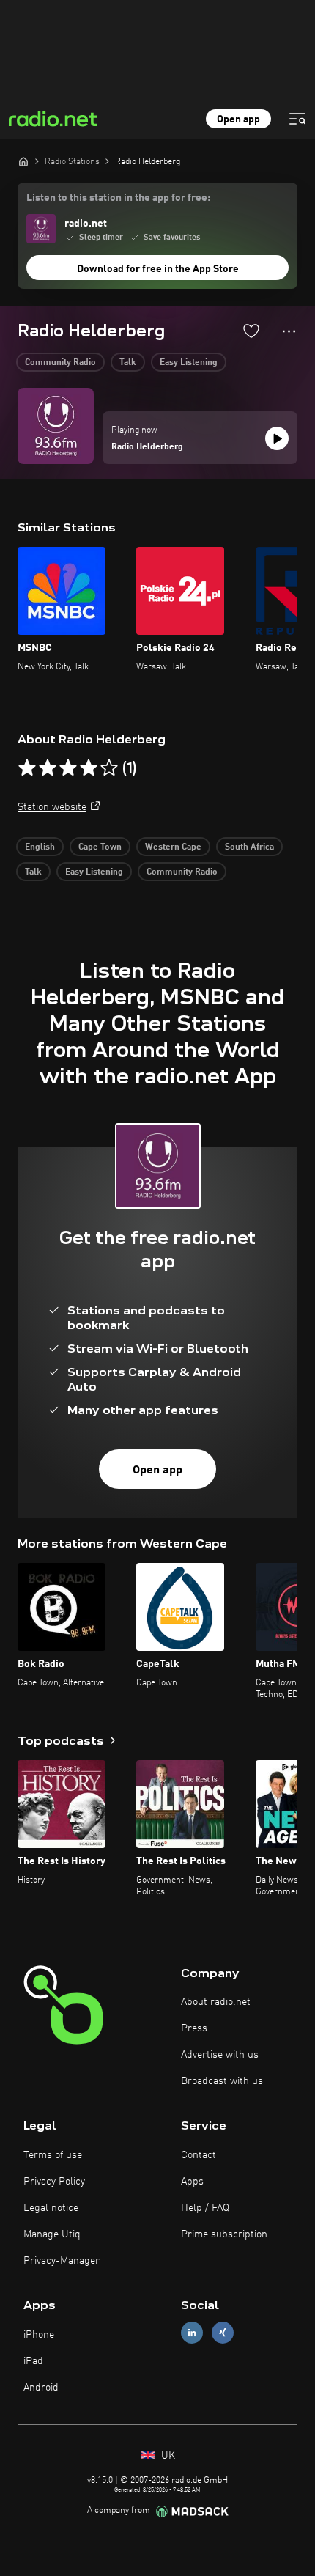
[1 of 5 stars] (27, 768)
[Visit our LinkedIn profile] (192, 2333)
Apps (192, 2182)
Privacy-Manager (62, 2261)
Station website (52, 807)
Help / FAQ (205, 2208)
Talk (128, 363)
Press (194, 2028)
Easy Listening (189, 363)
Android (41, 2388)
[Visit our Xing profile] (223, 2333)
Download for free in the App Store (158, 269)
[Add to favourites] (251, 331)
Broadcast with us (222, 2081)
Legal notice (51, 2208)
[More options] (289, 331)
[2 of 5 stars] (48, 768)
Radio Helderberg (147, 447)
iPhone (39, 2335)
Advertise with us (220, 2055)
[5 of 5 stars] (109, 768)
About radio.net (216, 2002)
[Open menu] (297, 119)
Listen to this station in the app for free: (118, 198)
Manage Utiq (52, 2234)
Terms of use (53, 2155)
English (40, 847)
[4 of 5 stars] (89, 768)
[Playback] (277, 438)
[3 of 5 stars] (68, 768)
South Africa (249, 847)
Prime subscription (224, 2234)
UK (167, 2456)
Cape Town (100, 847)
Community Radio (60, 363)
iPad (33, 2361)
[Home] (23, 161)
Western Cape (173, 847)
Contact (199, 2155)
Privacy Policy (54, 2182)
